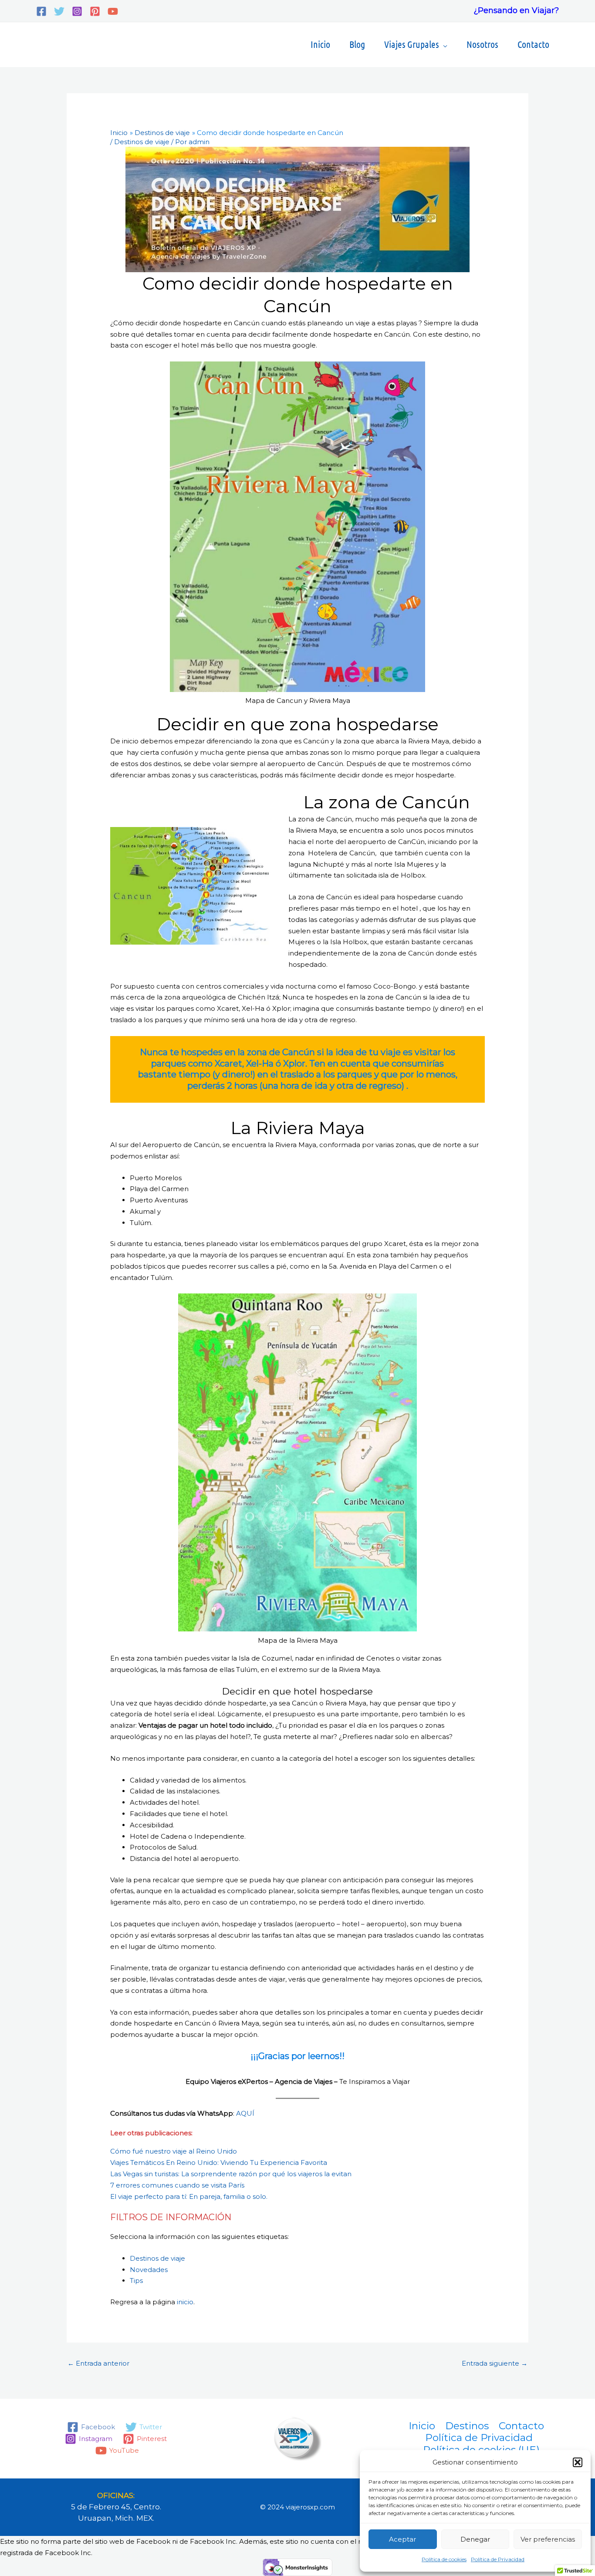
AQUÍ (245, 2113)
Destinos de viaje (142, 142)
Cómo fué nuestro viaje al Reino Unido (174, 2151)
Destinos (467, 2426)
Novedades (149, 2270)
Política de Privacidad (498, 2559)
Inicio (320, 44)
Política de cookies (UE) (481, 2450)
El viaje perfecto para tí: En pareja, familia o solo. (189, 2196)
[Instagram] (77, 11)
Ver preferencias (548, 2539)
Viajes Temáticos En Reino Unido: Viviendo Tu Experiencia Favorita (219, 2162)
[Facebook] (41, 11)
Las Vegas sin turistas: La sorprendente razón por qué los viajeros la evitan (231, 2174)
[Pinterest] (95, 11)
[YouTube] (113, 11)
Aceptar (402, 2539)
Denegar (475, 2539)
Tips (136, 2281)
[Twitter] (59, 11)
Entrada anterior (98, 2363)
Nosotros (482, 44)
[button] (578, 2462)
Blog (357, 44)
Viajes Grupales (412, 44)
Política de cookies (444, 2559)
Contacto (533, 44)
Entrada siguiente (495, 2363)
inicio (185, 2302)
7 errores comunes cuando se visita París (177, 2185)
